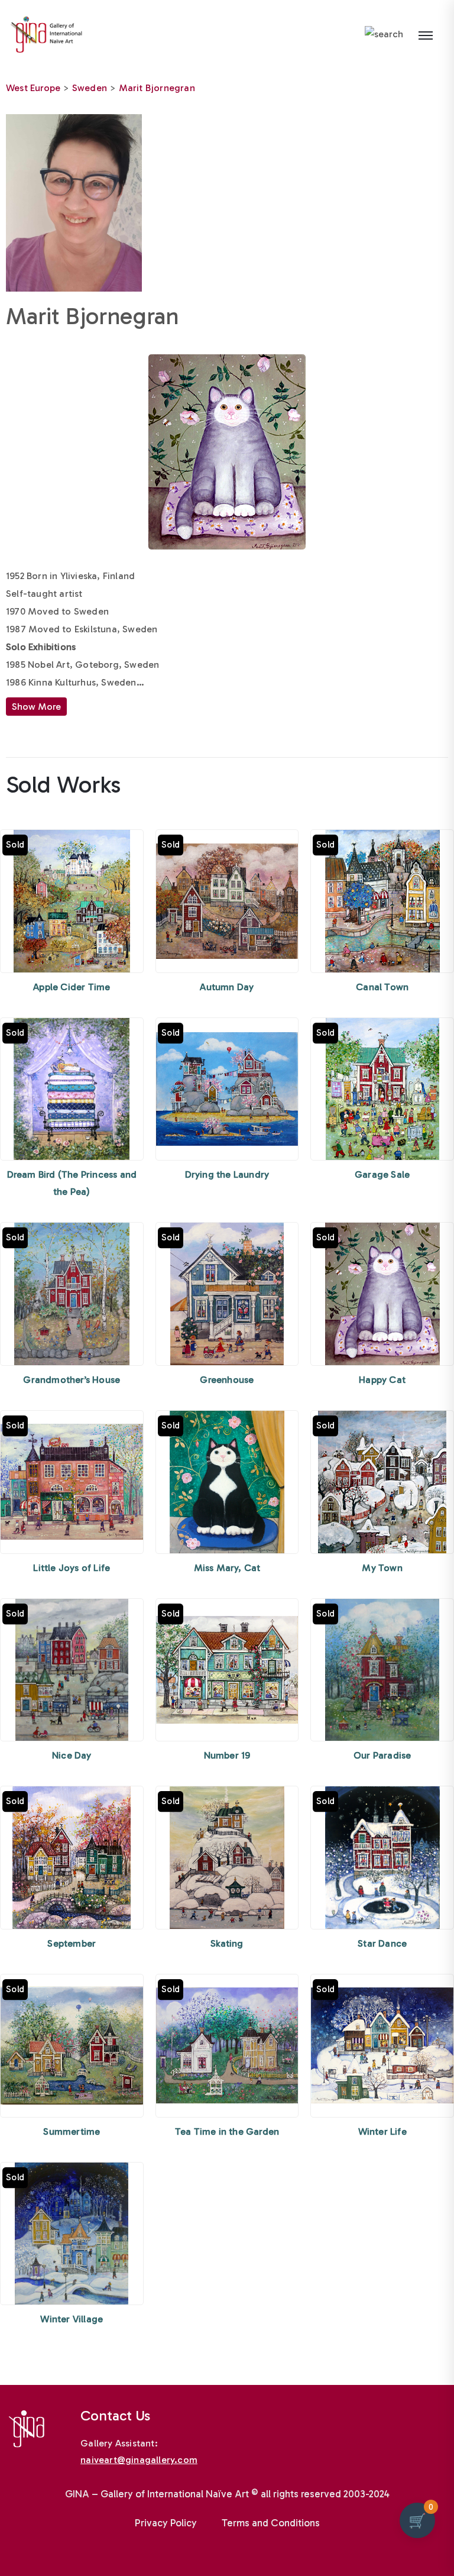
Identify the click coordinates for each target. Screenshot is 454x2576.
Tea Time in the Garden (227, 2131)
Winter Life (382, 2131)
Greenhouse (227, 1380)
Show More (36, 707)
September (72, 1943)
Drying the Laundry (227, 1174)
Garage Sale (382, 1174)
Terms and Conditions (271, 2523)
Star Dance (382, 1943)
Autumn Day (227, 987)
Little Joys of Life (72, 1568)
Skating (227, 1943)
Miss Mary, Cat (227, 1568)
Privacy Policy (166, 2523)
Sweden (90, 88)
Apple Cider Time (72, 987)
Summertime (72, 2131)
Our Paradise (382, 1755)
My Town (382, 1568)
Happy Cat (382, 1380)
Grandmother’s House (72, 1380)
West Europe (33, 88)
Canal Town (382, 987)
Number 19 (227, 1755)
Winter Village (72, 2319)
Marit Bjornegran (157, 88)
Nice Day (72, 1755)
